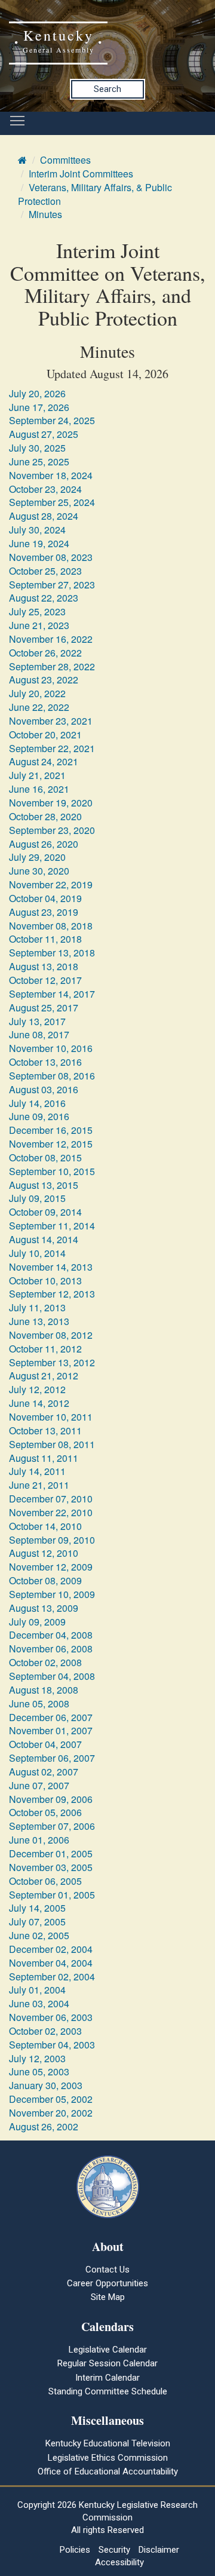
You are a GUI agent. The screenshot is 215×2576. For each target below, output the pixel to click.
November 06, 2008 (51, 1649)
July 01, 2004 (37, 1990)
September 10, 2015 (52, 1171)
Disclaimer (159, 2550)
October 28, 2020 (45, 816)
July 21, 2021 (37, 775)
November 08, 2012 (51, 1335)
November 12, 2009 (51, 1567)
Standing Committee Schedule (108, 2391)
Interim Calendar (107, 2378)
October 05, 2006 (45, 1812)
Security (114, 2550)
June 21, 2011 (39, 1485)
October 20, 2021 (45, 735)
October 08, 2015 (45, 1157)
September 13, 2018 (52, 953)
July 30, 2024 (37, 530)
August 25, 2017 (44, 1008)
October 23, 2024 (45, 489)
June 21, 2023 (39, 625)
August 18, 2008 (44, 1690)
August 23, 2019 (44, 912)
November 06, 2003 (51, 2017)
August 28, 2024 (44, 516)
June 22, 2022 (39, 707)
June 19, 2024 (39, 543)
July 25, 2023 (37, 611)
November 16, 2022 (51, 639)
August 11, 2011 (44, 1458)
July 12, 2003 (37, 2058)
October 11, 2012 (45, 1349)
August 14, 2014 (44, 1239)
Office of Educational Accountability (108, 2471)
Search (107, 89)
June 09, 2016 (39, 1116)
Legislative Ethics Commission (108, 2458)
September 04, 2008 (52, 1676)
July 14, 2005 (37, 1908)
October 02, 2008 (45, 1662)
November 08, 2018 (51, 926)
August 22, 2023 (44, 598)
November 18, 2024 (51, 475)
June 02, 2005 (39, 1935)
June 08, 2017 (39, 1034)
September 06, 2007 (52, 1758)
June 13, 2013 (39, 1321)
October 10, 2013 (45, 1281)
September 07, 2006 (52, 1826)
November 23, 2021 (51, 721)
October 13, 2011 (45, 1430)
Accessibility (119, 2562)
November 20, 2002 (51, 2113)
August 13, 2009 (44, 1608)
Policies (75, 2550)
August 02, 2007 (44, 1772)
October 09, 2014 (45, 1212)
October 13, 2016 (45, 1062)
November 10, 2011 (51, 1417)
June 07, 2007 (39, 1785)
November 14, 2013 (51, 1267)
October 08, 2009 (45, 1580)
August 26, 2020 (44, 844)
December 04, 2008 (51, 1635)
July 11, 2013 (37, 1307)
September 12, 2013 (52, 1294)
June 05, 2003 (39, 2071)
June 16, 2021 (39, 789)
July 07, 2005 (37, 1922)
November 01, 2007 (51, 1730)
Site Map (108, 2297)
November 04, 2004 (51, 1963)
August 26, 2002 (44, 2126)
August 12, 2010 (44, 1553)
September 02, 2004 (52, 1977)
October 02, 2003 (45, 2031)
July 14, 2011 (37, 1471)
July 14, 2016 (37, 1103)
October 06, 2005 (45, 1881)
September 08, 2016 (52, 1076)
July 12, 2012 (37, 1389)
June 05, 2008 (39, 1703)
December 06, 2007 (51, 1717)
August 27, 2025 (44, 434)
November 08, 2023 (51, 557)
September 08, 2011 (52, 1444)
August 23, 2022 (44, 680)
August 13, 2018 (44, 966)
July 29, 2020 (37, 857)
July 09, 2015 (37, 1198)
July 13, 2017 (37, 1021)
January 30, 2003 (46, 2085)
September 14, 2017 (52, 994)
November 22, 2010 (51, 1512)
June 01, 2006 (39, 1840)
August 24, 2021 (44, 761)
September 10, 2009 (52, 1594)
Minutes (45, 214)
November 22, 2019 (51, 884)
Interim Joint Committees (81, 174)
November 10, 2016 (51, 1048)
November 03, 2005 (51, 1867)
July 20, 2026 (37, 393)
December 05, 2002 (51, 2099)
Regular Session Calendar (107, 2363)
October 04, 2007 (45, 1744)
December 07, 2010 (51, 1499)
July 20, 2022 (37, 693)
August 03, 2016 (44, 1089)
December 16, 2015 (51, 1130)
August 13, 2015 (44, 1185)
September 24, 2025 (52, 420)
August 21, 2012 (44, 1376)
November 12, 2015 (51, 1144)
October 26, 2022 (45, 653)
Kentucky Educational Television (108, 2443)
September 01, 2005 (52, 1895)
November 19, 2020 (51, 803)
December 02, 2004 (51, 1949)
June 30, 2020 (39, 871)
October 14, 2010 (45, 1526)
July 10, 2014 (37, 1253)
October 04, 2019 (45, 898)
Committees (65, 160)
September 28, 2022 (52, 666)
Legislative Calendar (108, 2350)
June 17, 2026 (39, 407)
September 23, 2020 (52, 830)
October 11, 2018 (45, 939)
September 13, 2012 (52, 1362)
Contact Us (107, 2270)
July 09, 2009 (37, 1622)
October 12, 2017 (45, 980)
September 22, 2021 (52, 748)
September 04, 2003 (52, 2045)
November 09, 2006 (51, 1799)
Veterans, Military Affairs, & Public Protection (95, 194)
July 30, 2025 (37, 448)
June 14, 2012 (39, 1403)
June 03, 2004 (39, 2003)
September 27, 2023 (52, 585)
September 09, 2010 (52, 1540)
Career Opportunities (107, 2283)
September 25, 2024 (52, 502)
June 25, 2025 (39, 461)
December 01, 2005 (51, 1853)
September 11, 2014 (52, 1226)
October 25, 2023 (45, 571)
